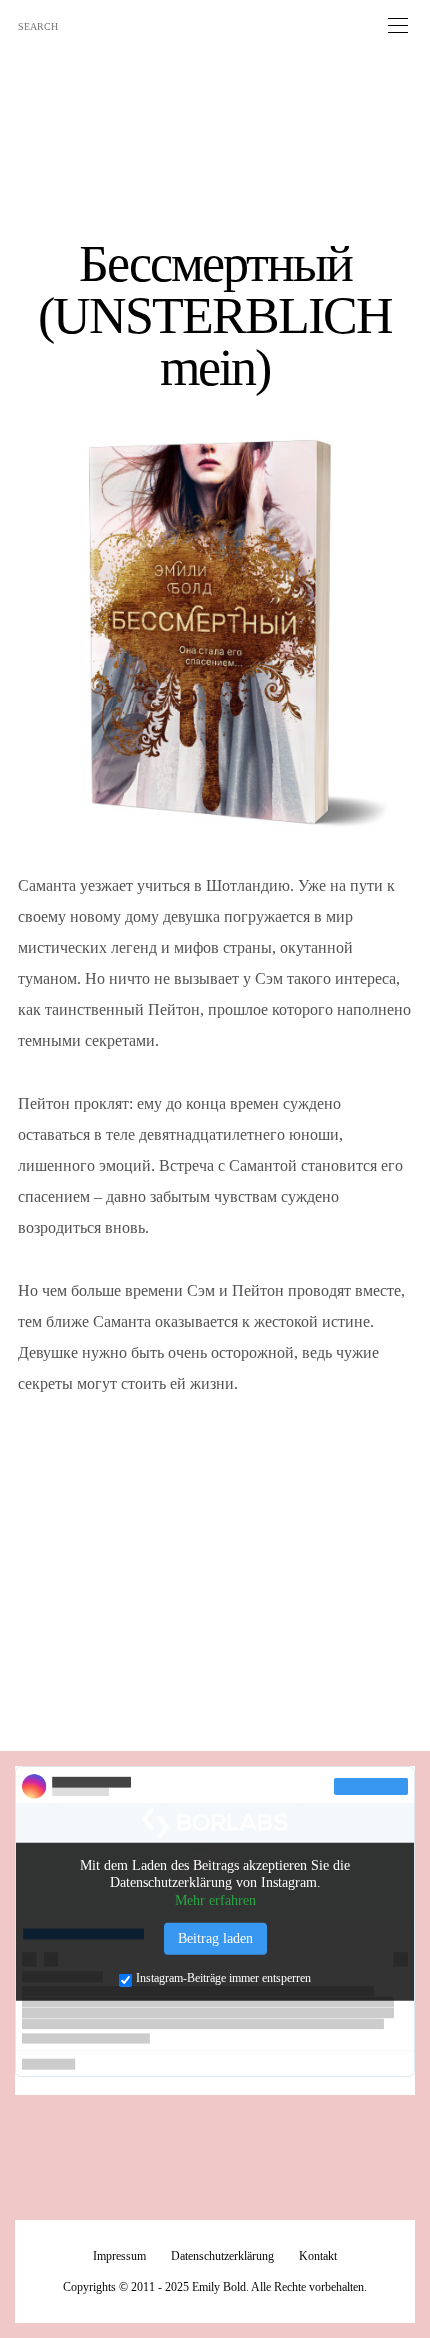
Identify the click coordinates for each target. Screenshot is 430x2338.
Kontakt (318, 2256)
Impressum (119, 2256)
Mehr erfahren (215, 1899)
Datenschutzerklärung (222, 2256)
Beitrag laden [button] (215, 1938)
